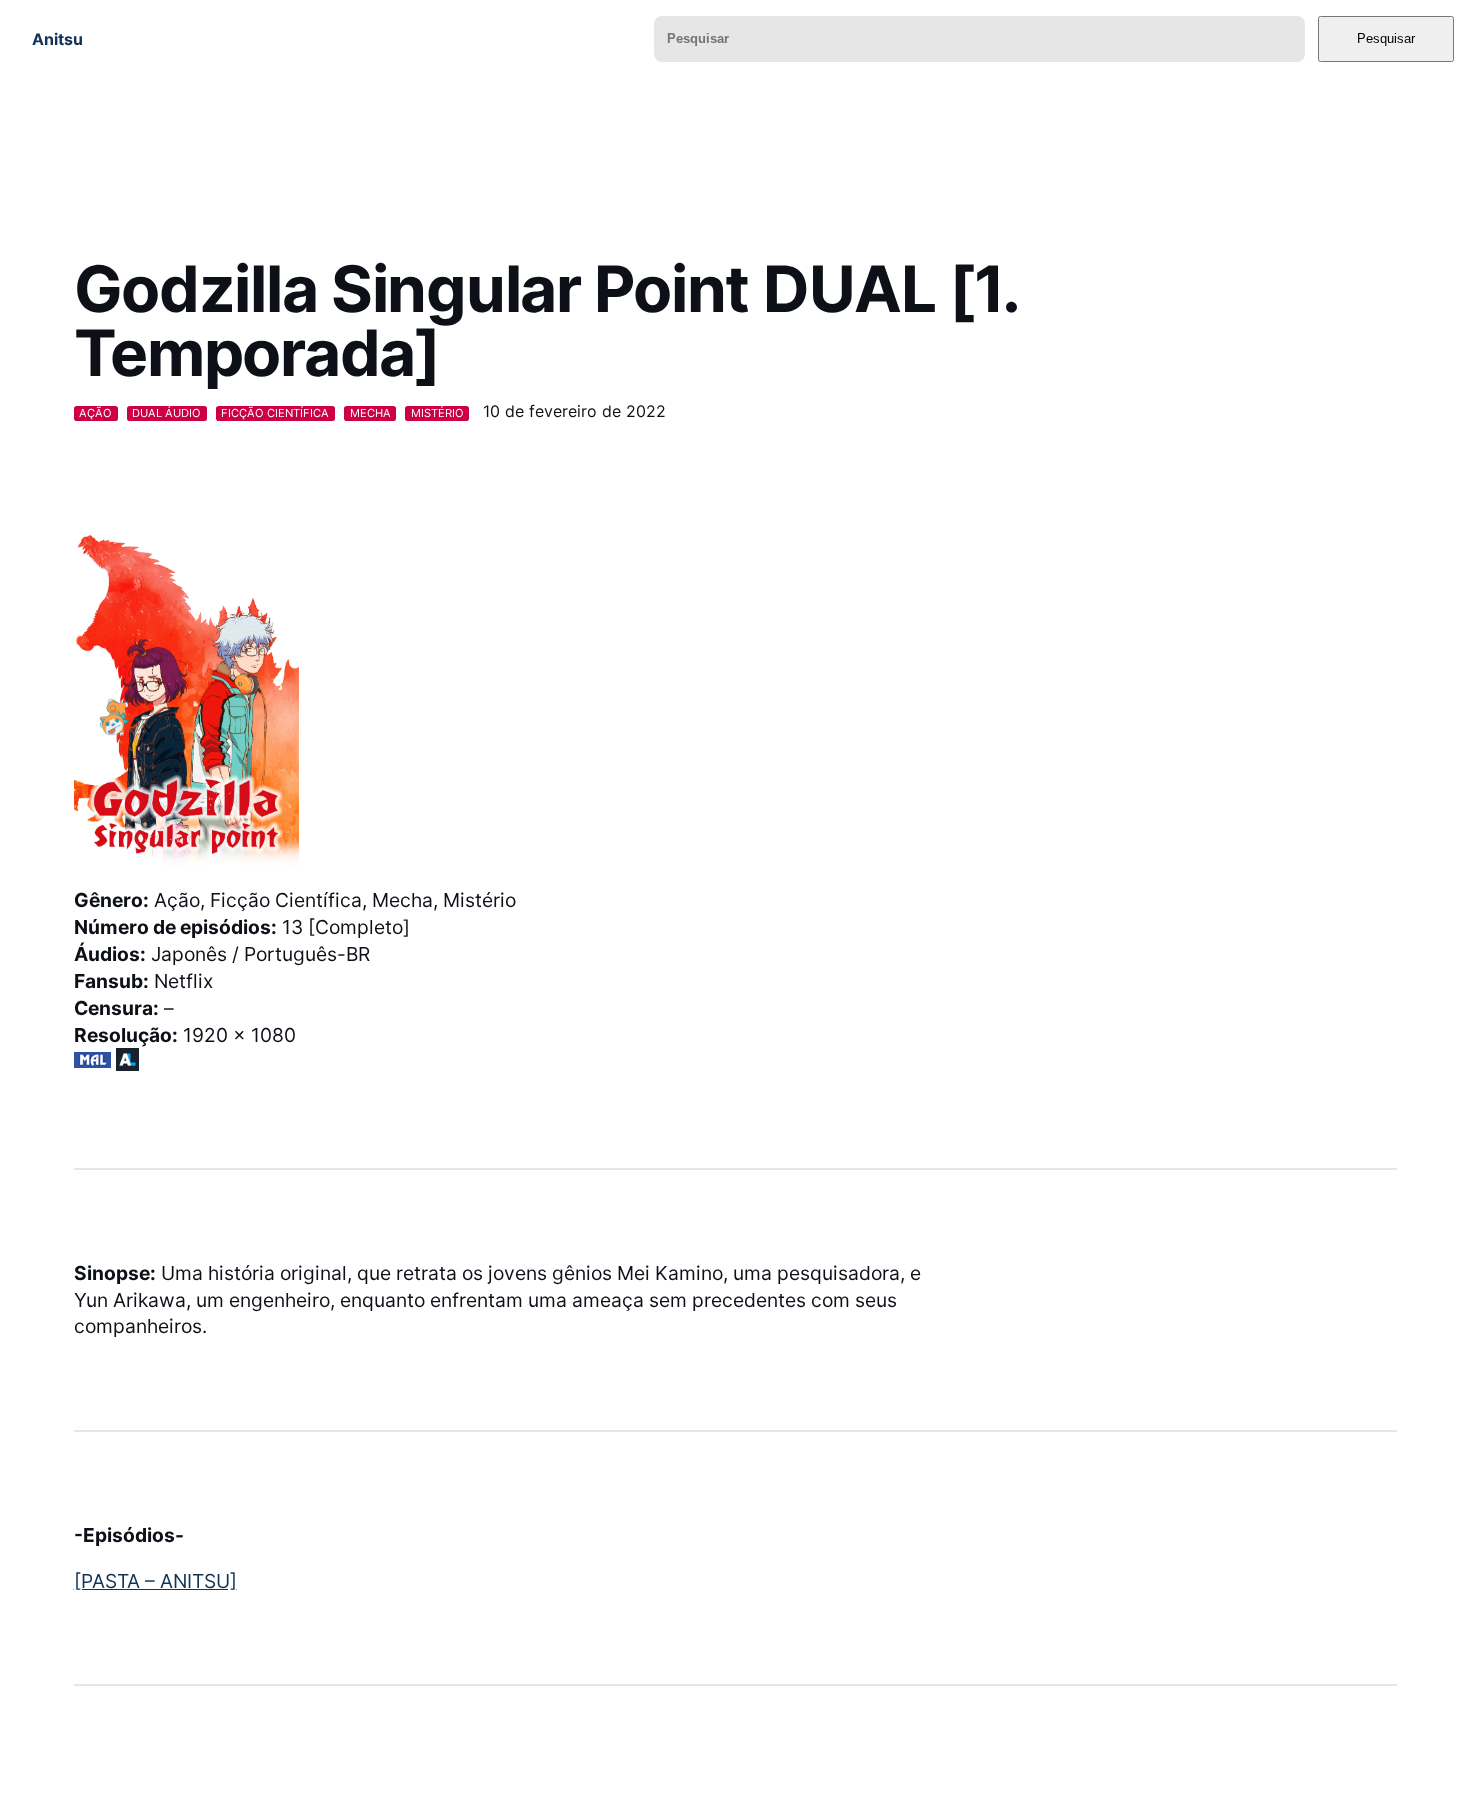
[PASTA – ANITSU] (155, 1581)
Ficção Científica (275, 413)
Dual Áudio (166, 413)
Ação (95, 413)
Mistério (437, 413)
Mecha (370, 413)
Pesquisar (1386, 38)
